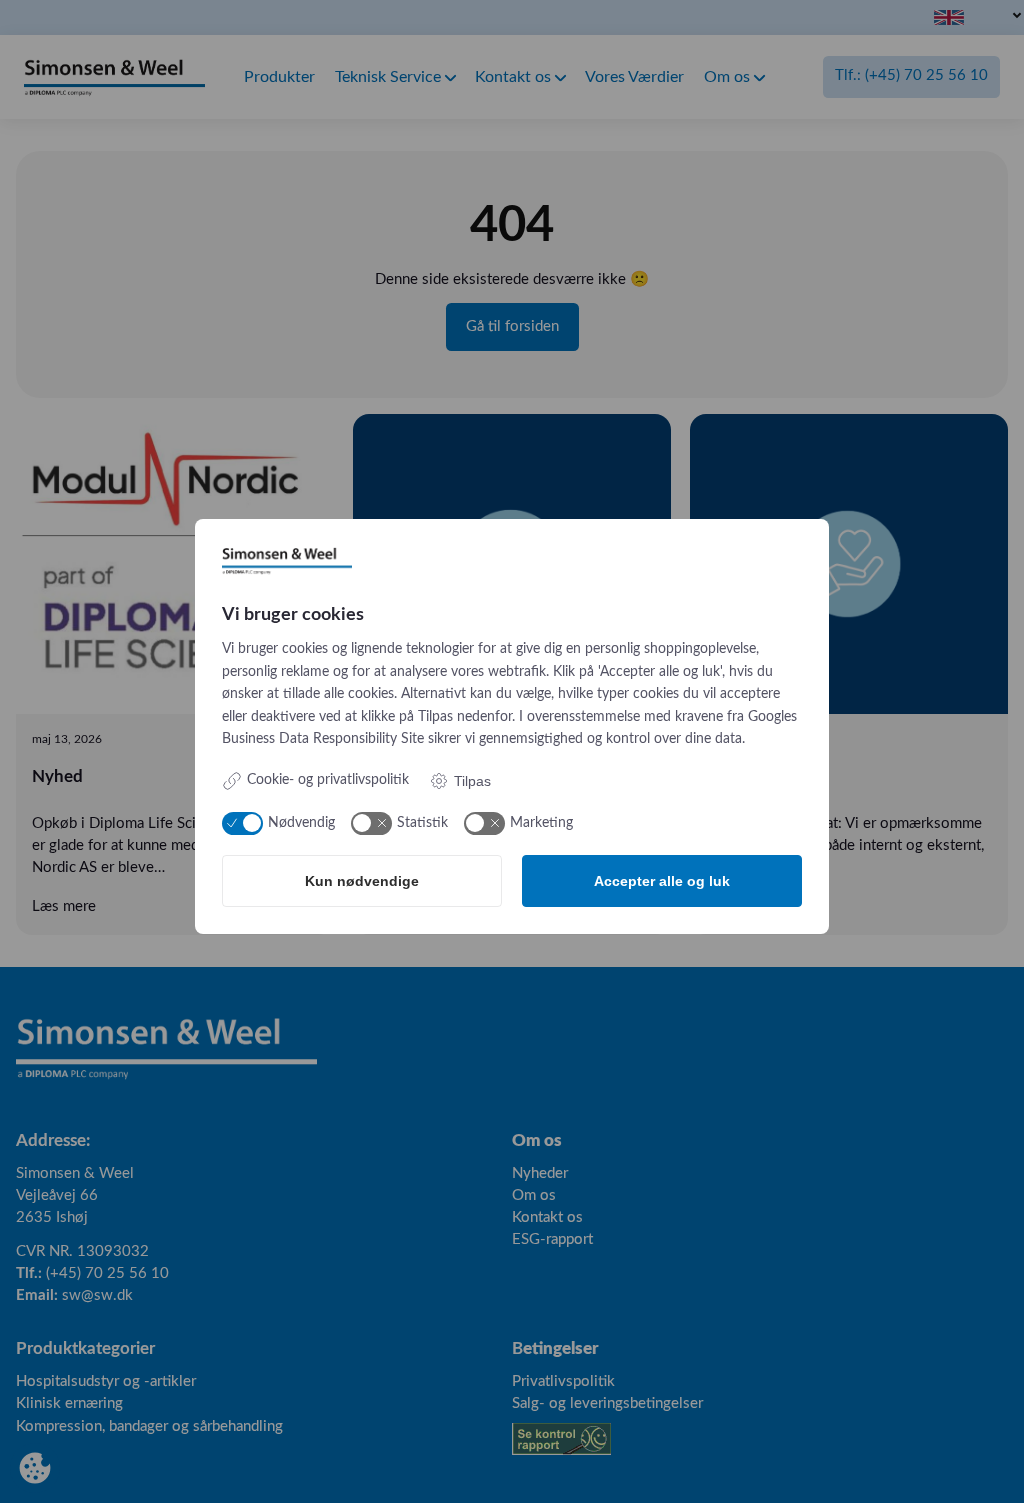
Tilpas (472, 781)
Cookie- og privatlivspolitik (328, 780)
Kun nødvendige (362, 881)
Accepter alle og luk (662, 881)
